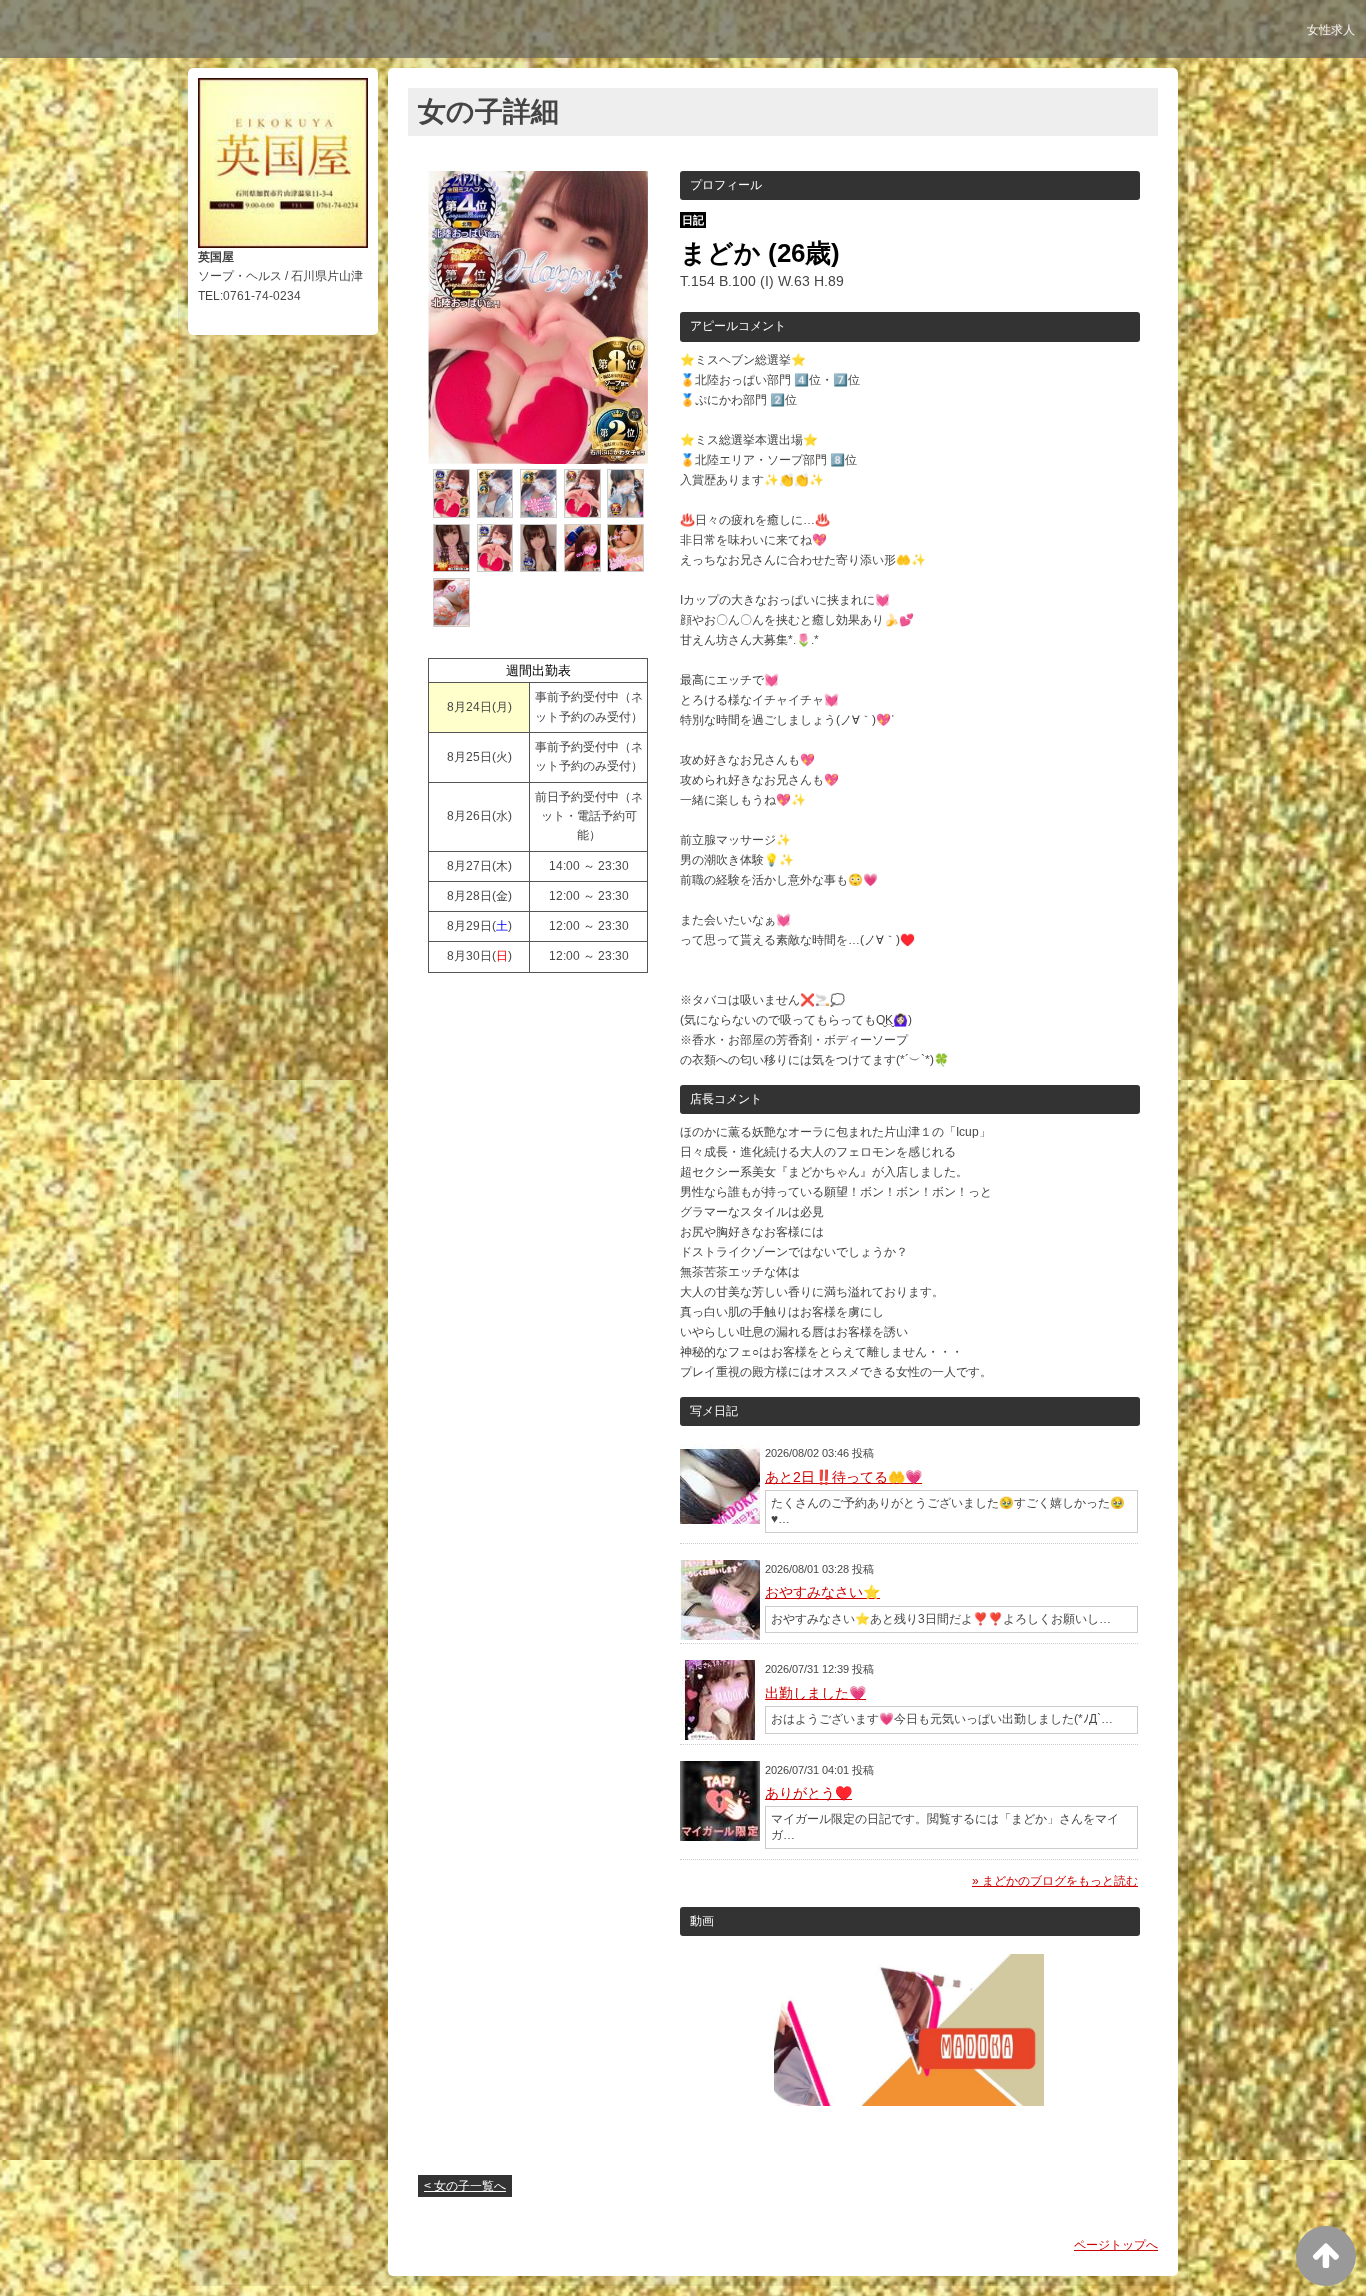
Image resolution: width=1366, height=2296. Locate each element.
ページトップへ (1116, 2245)
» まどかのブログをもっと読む (1055, 1881)
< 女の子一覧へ (465, 2186)
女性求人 (1331, 30)
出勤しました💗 (815, 1693)
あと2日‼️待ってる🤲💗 (843, 1477)
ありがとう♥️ (808, 1793)
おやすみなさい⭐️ (822, 1592)
